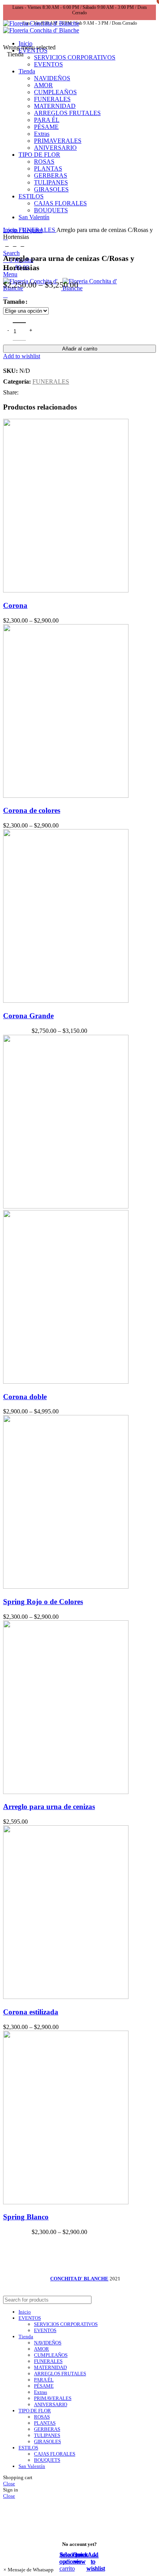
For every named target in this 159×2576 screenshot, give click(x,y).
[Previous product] (7, 245)
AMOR (41, 2349)
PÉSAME (44, 2386)
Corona (15, 605)
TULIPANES (47, 2435)
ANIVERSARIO (51, 2404)
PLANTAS (45, 2423)
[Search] (147, 2300)
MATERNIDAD (50, 2367)
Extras (41, 2392)
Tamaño (14, 302)
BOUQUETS (47, 2460)
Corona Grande (28, 1016)
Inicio (11, 230)
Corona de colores (32, 810)
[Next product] (22, 245)
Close (9, 2484)
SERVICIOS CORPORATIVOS (75, 57)
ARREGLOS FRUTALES (60, 2374)
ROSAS (42, 2417)
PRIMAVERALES (53, 2398)
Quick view (80, 2558)
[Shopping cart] (5, 295)
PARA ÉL (44, 2380)
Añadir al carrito (80, 349)
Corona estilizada (31, 2012)
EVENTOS (45, 2330)
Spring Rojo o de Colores (43, 1602)
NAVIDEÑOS (48, 2343)
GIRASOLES (47, 2441)
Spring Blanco (26, 2217)
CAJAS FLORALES (55, 2454)
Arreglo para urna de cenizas (49, 1807)
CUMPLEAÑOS (51, 2355)
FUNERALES (37, 230)
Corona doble (25, 1397)
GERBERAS (47, 2429)
